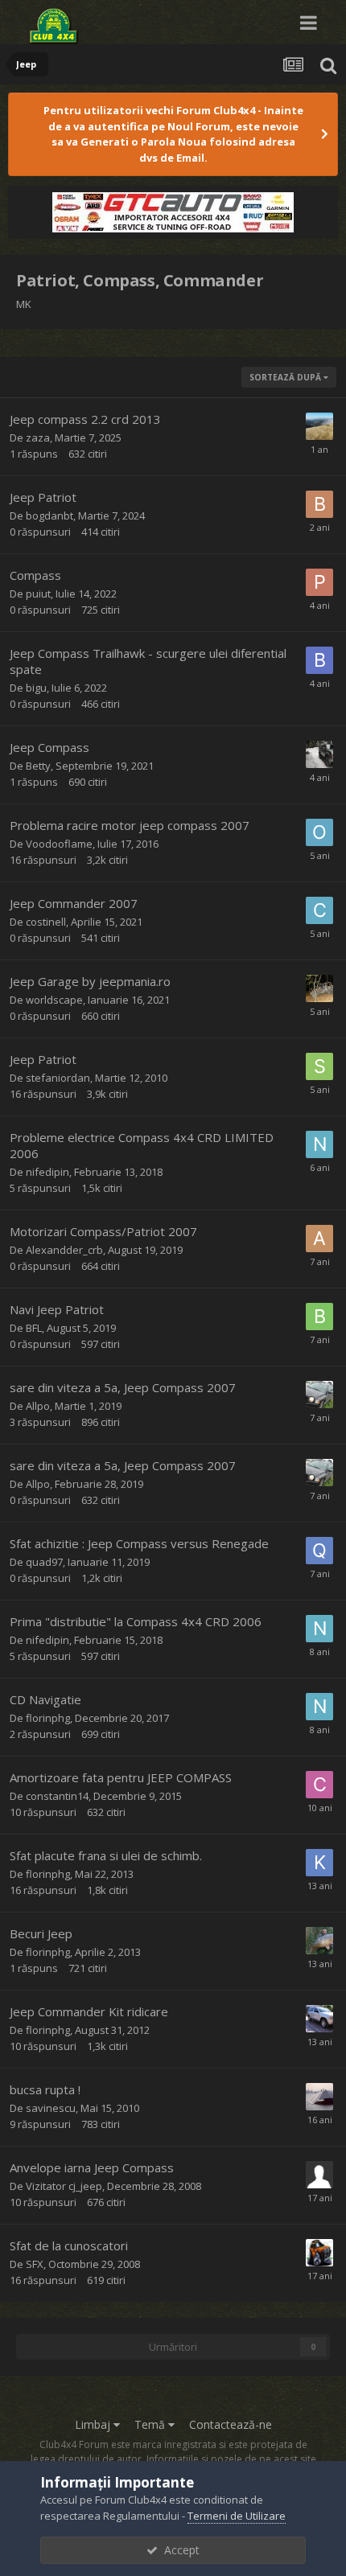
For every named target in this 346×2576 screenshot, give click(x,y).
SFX (35, 2264)
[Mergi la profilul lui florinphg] (319, 1941)
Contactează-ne (231, 2424)
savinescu (51, 2108)
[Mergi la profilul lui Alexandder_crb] (319, 1239)
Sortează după (286, 377)
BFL (34, 1328)
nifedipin (47, 1172)
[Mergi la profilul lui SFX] (319, 2253)
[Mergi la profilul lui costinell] (319, 910)
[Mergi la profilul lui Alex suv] (319, 2019)
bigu (36, 688)
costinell (46, 922)
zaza (38, 438)
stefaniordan (58, 1078)
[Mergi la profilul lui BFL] (319, 1317)
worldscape (54, 1000)
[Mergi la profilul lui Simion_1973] (319, 1066)
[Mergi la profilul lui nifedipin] (319, 1144)
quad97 (44, 1562)
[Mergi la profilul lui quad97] (319, 1551)
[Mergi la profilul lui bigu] (319, 660)
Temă (151, 2424)
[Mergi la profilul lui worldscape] (319, 988)
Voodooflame (59, 844)
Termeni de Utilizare (237, 2516)
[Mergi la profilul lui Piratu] (319, 2097)
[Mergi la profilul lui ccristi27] (319, 754)
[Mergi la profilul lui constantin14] (319, 1785)
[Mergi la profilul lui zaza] (319, 426)
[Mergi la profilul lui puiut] (319, 582)
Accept (179, 2550)
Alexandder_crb (64, 1250)
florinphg (48, 1718)
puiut (38, 594)
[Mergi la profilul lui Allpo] (319, 1395)
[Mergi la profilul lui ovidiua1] (319, 832)
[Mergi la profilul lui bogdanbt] (319, 504)
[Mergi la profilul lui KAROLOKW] (319, 1863)
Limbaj (94, 2424)
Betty (38, 766)
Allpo (38, 1406)
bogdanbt (49, 516)
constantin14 (57, 1796)
